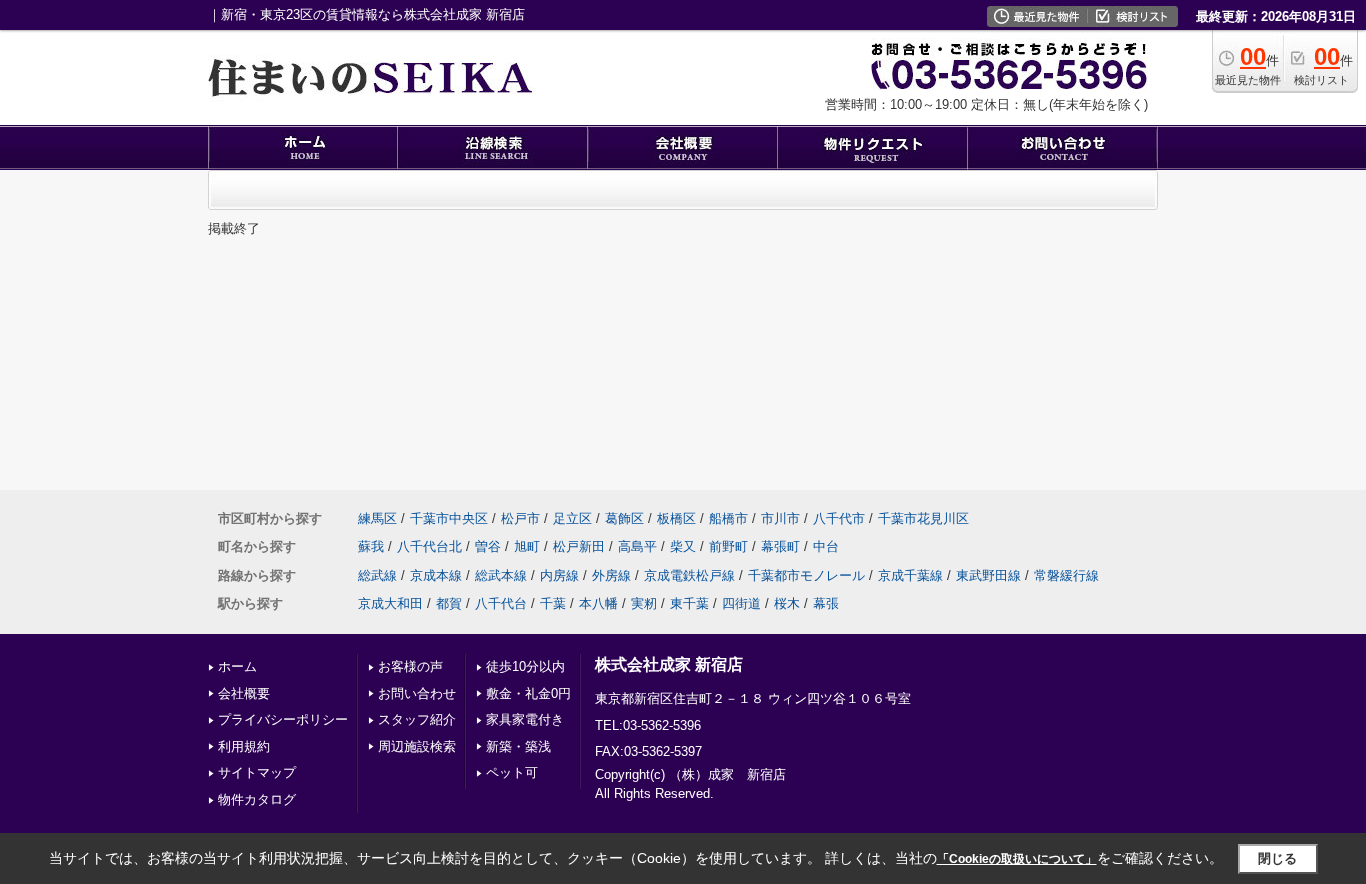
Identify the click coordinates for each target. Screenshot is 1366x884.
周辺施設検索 (417, 746)
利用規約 (244, 746)
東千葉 (689, 603)
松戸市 (520, 518)
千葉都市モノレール (806, 575)
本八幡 (598, 603)
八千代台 (501, 603)
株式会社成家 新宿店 (669, 664)
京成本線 (436, 575)
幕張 (826, 603)
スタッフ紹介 (417, 719)
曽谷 (488, 546)
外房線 (611, 575)
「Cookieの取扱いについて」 (1017, 859)
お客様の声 (410, 666)
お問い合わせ (417, 693)
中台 (826, 546)
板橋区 (676, 518)
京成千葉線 (910, 575)
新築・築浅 (518, 746)
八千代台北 (429, 546)
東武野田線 (988, 575)
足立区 (572, 518)
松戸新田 (579, 546)
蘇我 (371, 546)
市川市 (780, 518)
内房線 (559, 575)
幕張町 (780, 546)
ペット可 (512, 772)
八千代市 (839, 518)
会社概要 (244, 693)
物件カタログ (257, 799)
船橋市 (728, 518)
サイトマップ (257, 772)
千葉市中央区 (449, 518)
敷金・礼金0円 (528, 693)
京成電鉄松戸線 (689, 575)
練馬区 (377, 518)
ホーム (237, 666)
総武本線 (501, 575)
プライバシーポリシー (283, 719)
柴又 (683, 546)
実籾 (644, 603)
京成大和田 (390, 603)
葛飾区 (624, 518)
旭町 (527, 546)
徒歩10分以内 (525, 666)
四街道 (741, 603)
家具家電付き (525, 719)
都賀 (449, 603)
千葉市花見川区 (923, 518)
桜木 (787, 603)
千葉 (553, 603)
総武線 (377, 575)
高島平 (637, 546)
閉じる (1277, 858)
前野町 (728, 546)
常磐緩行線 (1066, 575)
